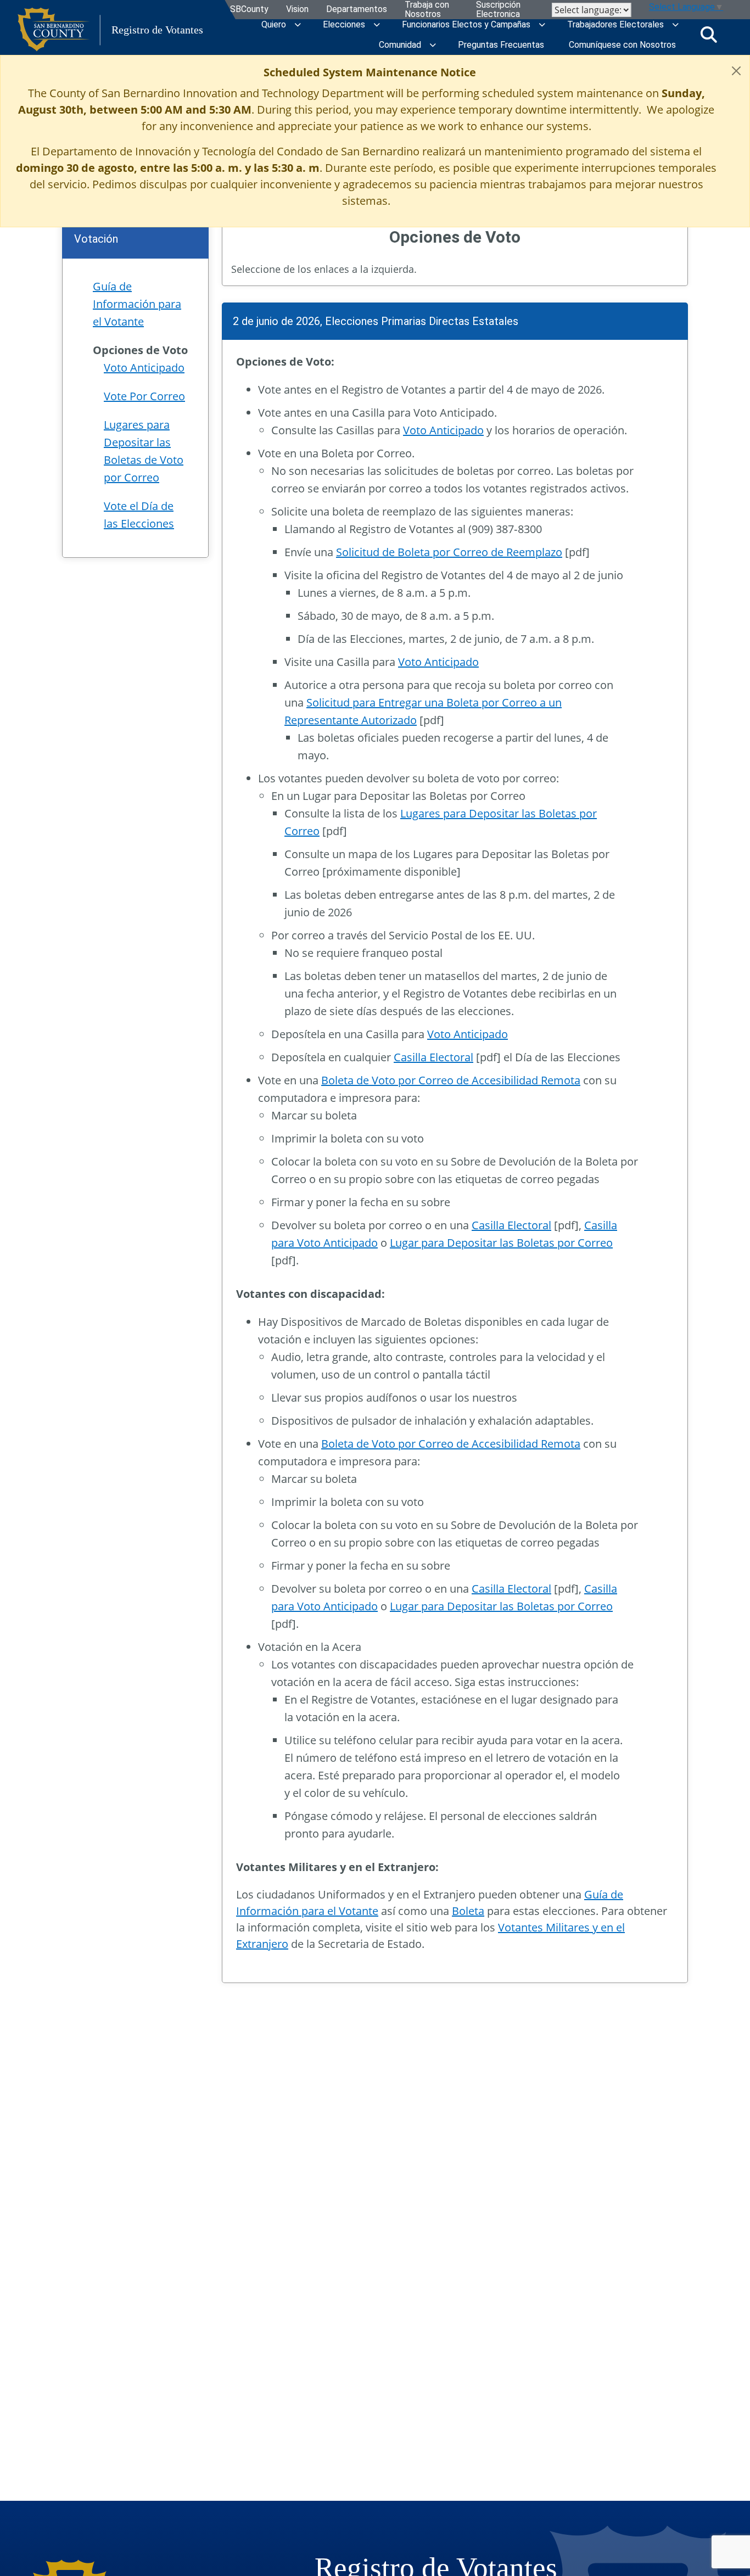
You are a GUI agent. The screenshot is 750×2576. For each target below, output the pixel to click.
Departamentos (357, 10)
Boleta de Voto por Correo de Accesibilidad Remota (451, 1080)
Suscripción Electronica (498, 10)
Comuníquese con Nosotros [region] (622, 45)
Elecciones (344, 24)
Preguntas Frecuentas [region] (501, 45)
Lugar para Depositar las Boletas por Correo (501, 1243)
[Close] (736, 71)
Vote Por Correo (144, 396)
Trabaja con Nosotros (427, 10)
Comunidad (400, 45)
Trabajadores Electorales (615, 24)
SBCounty (249, 10)
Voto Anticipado (443, 430)
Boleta (468, 1911)
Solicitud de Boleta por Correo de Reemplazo (449, 552)
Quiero (274, 24)
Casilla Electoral (433, 1057)
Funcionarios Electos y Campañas (466, 24)
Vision (297, 10)
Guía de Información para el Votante (137, 304)
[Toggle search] (709, 35)
